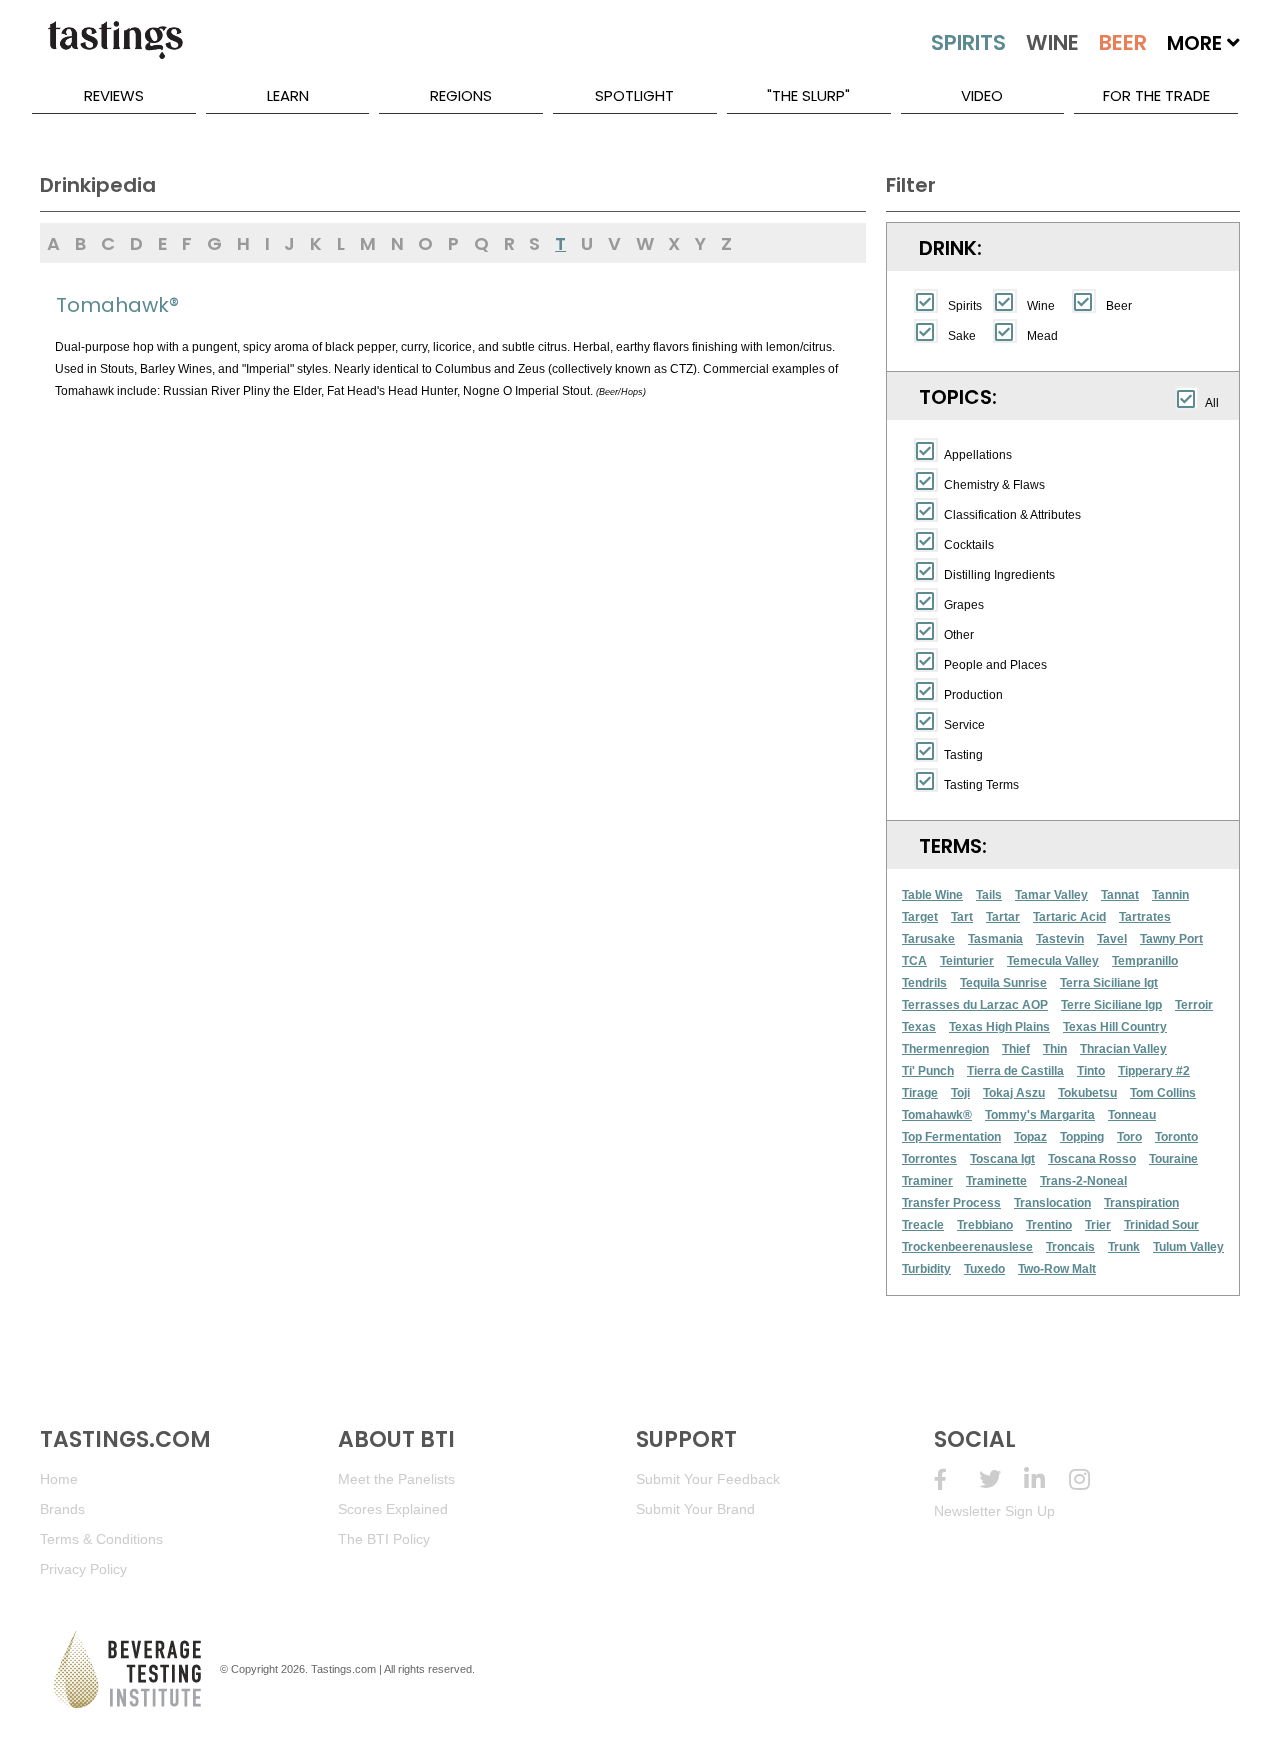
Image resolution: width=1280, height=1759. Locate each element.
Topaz (1030, 1137)
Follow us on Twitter (1001, 1479)
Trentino (1049, 1225)
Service (964, 725)
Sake (962, 336)
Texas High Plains (999, 1027)
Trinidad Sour (1161, 1225)
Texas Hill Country (1115, 1027)
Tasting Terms (981, 785)
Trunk (1124, 1247)
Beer (1119, 306)
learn (288, 95)
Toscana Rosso (1092, 1159)
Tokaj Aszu (1014, 1093)
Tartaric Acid (1069, 917)
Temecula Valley (1053, 961)
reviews (114, 95)
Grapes (964, 605)
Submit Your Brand (695, 1509)
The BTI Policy (384, 1539)
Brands (62, 1509)
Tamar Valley (1051, 895)
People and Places (995, 665)
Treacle (923, 1225)
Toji (960, 1093)
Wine (1041, 306)
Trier (1098, 1225)
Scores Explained (393, 1509)
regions (461, 95)
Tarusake (928, 939)
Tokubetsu (1087, 1093)
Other (959, 635)
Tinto (1091, 1071)
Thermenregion (945, 1049)
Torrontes (929, 1159)
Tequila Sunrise (1003, 983)
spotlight (634, 95)
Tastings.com (343, 1669)
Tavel (1112, 939)
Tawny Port (1171, 939)
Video (982, 95)
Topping (1082, 1137)
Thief (1016, 1049)
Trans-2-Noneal (1083, 1181)
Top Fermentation (951, 1137)
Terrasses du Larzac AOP (975, 1005)
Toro (1129, 1137)
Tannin (1170, 895)
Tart (962, 917)
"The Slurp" (808, 95)
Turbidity (926, 1269)
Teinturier (967, 961)
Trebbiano (985, 1225)
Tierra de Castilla (1015, 1071)
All (1212, 403)
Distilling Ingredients (999, 575)
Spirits (965, 306)
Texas (919, 1027)
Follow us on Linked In (1046, 1479)
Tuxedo (984, 1269)
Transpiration (1141, 1203)
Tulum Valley (1188, 1247)
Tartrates (1145, 917)
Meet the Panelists (396, 1479)
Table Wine (932, 895)
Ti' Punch (928, 1071)
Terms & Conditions (101, 1539)
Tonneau (1132, 1115)
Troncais (1070, 1247)
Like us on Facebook (956, 1479)
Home (59, 1479)
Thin (1055, 1049)
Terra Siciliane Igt (1109, 983)
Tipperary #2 (1154, 1071)
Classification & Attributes (1012, 515)
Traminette (996, 1181)
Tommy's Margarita (1040, 1115)
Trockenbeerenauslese (967, 1247)
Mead (1042, 336)
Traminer (927, 1181)
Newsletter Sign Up (994, 1511)
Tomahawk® (937, 1115)
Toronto (1176, 1137)
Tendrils (924, 983)
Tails (989, 895)
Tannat (1120, 895)
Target (920, 917)
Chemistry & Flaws (994, 485)
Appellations (978, 455)
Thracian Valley (1123, 1049)
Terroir (1194, 1005)
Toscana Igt (1002, 1159)
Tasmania (995, 939)
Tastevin (1060, 939)
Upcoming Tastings (1091, 1479)
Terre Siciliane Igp (1111, 1005)
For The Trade (1156, 95)
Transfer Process (951, 1203)
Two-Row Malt (1057, 1269)
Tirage (920, 1093)
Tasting (963, 755)
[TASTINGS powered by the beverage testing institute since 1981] (115, 50)
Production (973, 695)
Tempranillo (1145, 961)
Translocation (1052, 1203)
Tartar (1003, 917)
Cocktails (969, 545)
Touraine (1173, 1159)
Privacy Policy (83, 1569)
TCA (914, 961)
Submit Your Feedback (708, 1479)
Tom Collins (1163, 1093)
